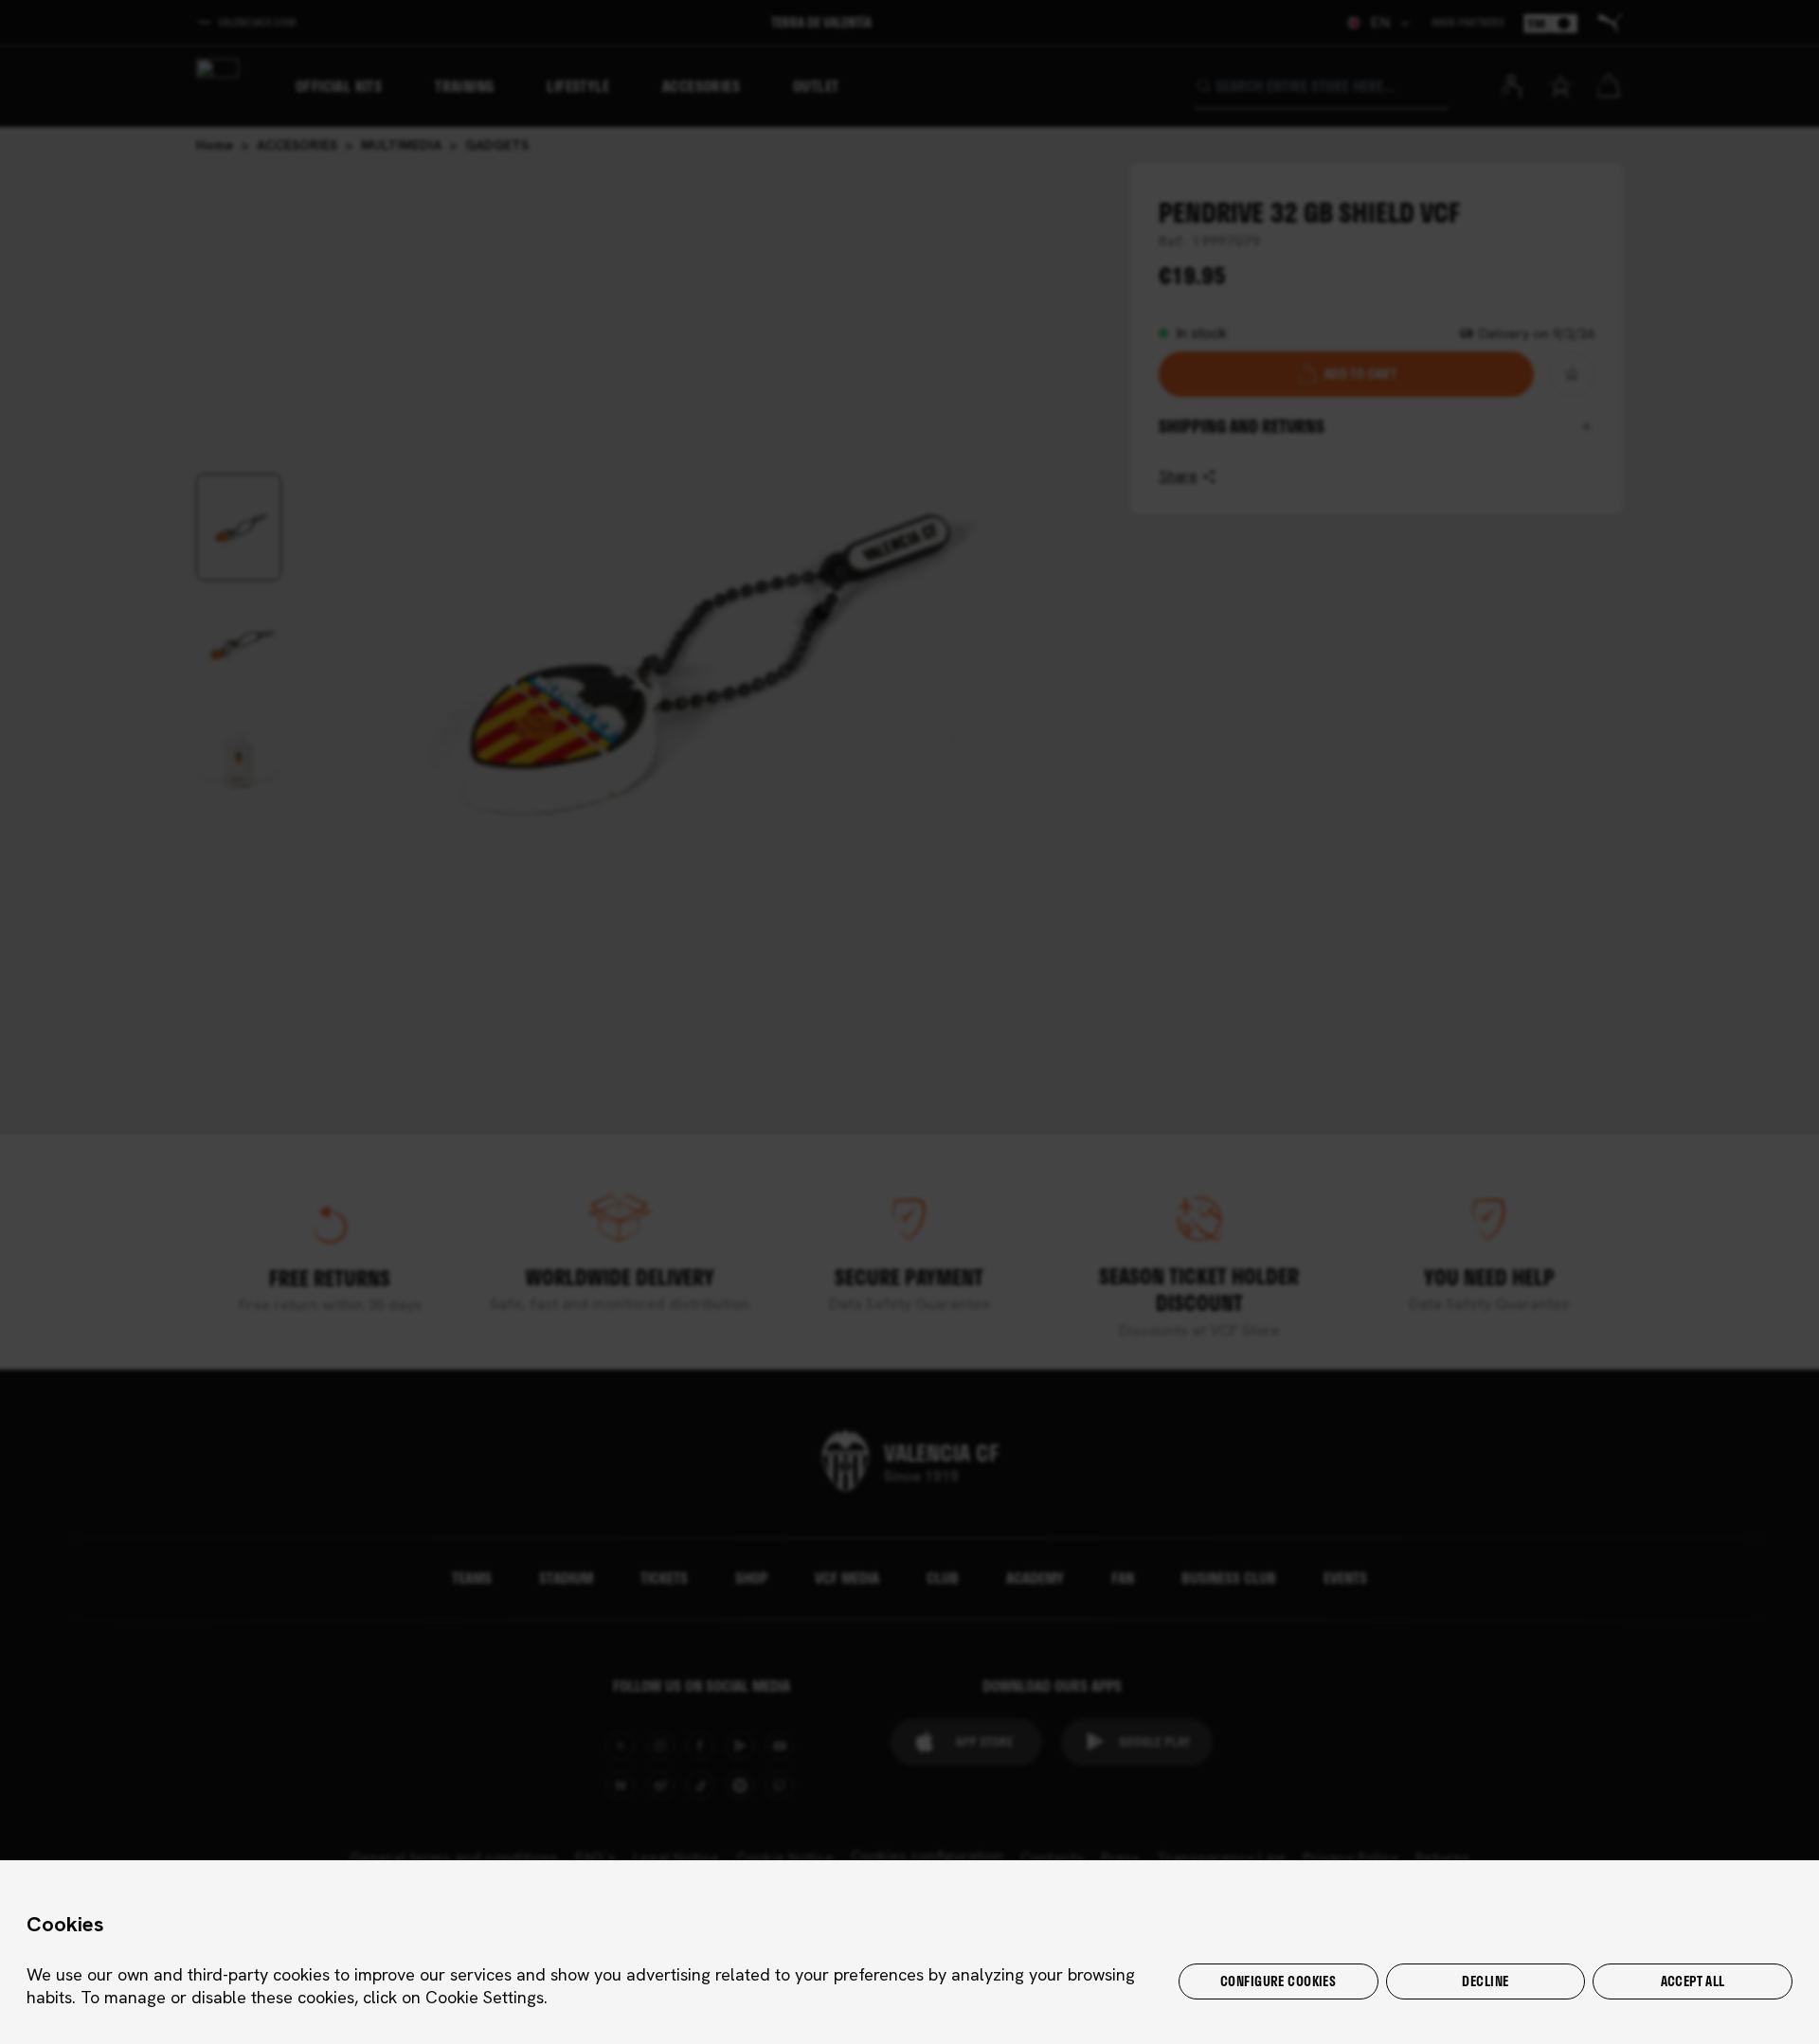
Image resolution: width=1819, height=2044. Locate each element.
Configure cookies (1278, 1981)
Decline (1485, 1981)
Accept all (1693, 1981)
